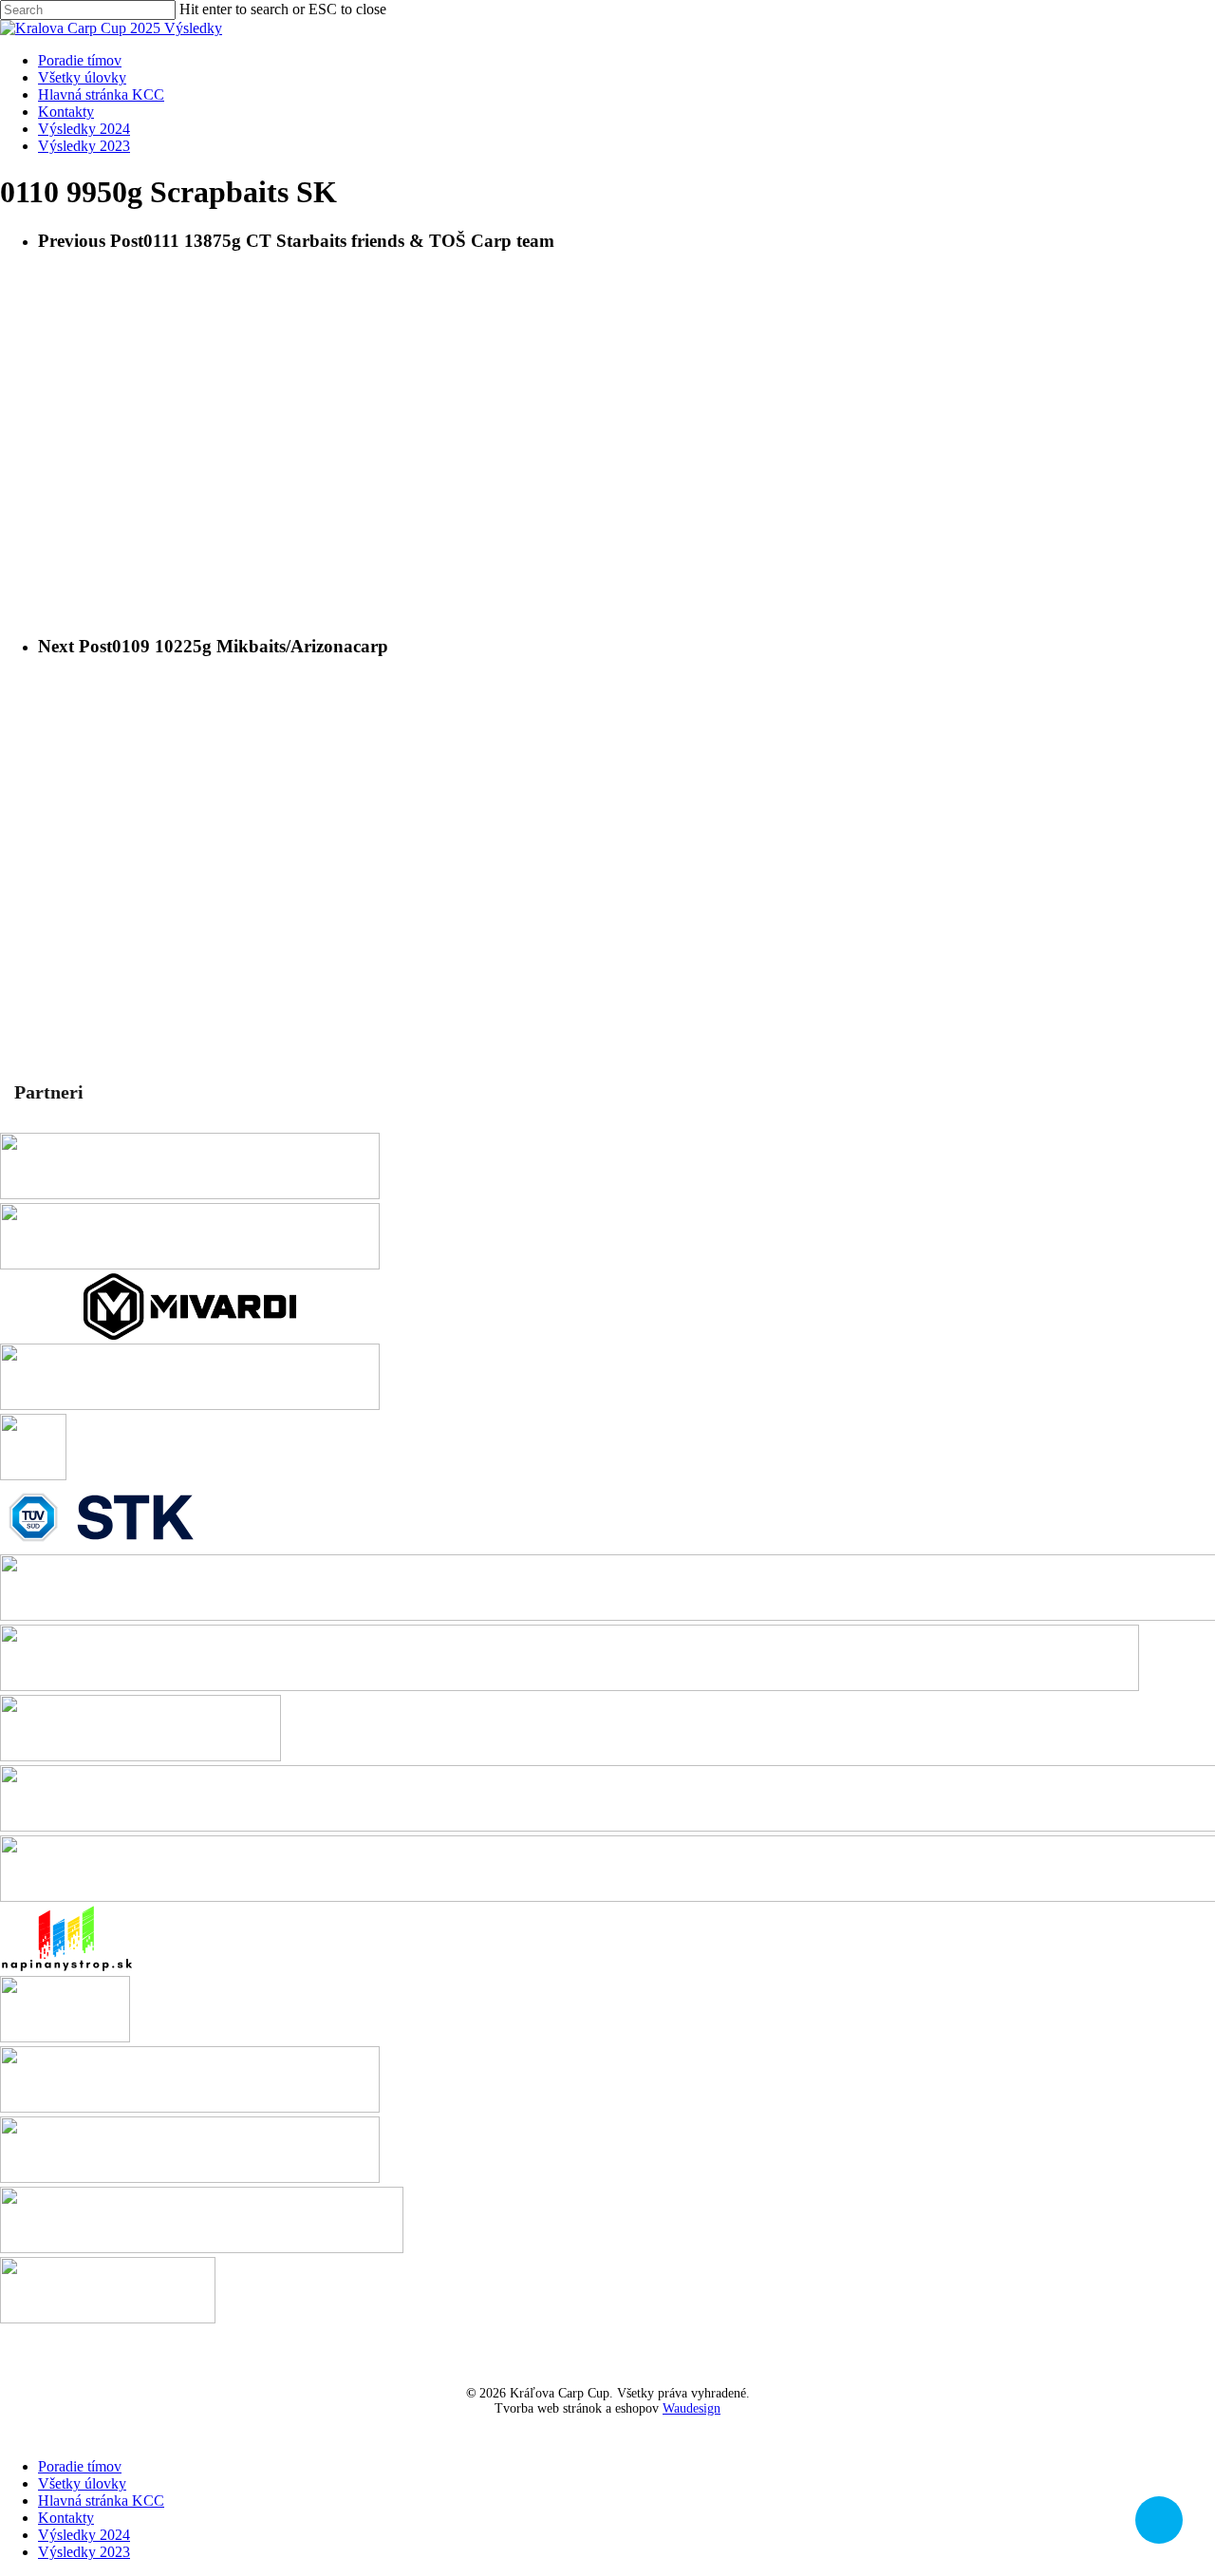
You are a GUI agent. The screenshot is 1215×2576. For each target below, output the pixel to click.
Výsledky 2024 (84, 2535)
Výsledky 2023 (84, 2552)
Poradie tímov (80, 2466)
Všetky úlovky (82, 2483)
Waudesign (692, 2408)
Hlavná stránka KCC (101, 2501)
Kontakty (66, 2518)
